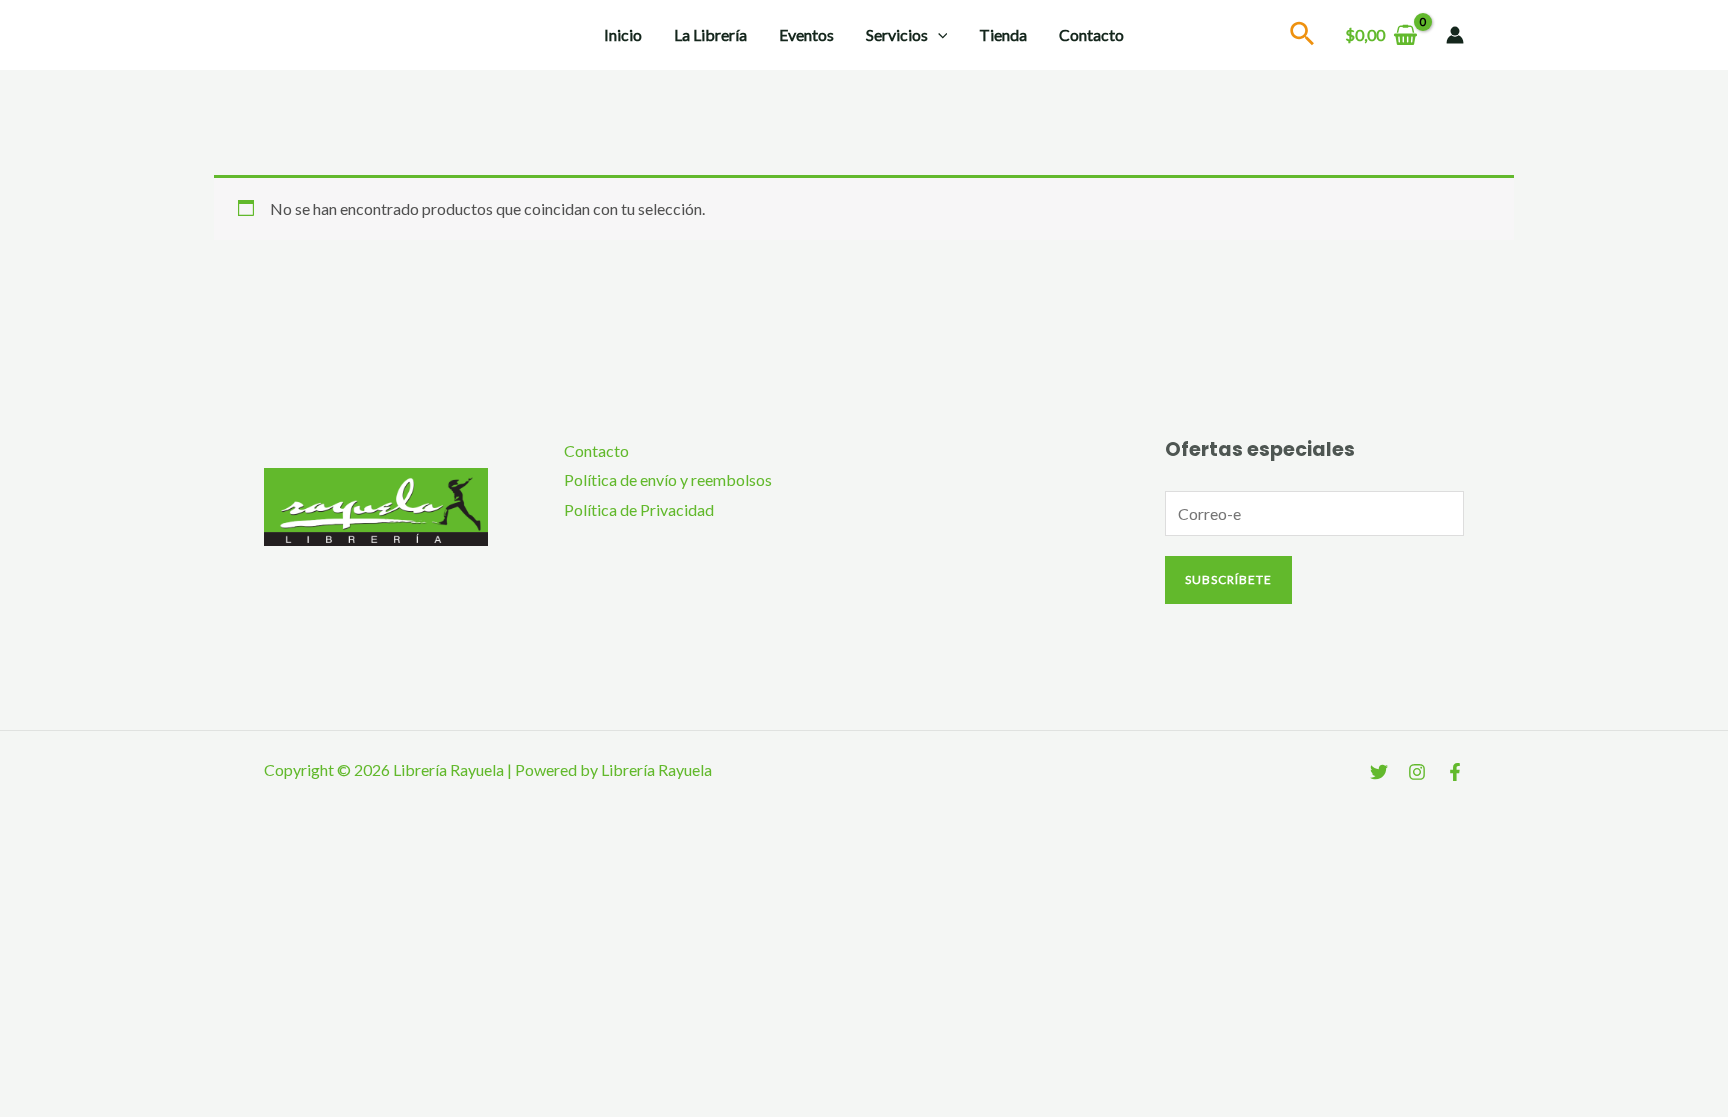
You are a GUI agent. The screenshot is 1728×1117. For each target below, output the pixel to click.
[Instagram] (1417, 772)
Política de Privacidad (639, 509)
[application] (938, 35)
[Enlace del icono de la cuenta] (1455, 35)
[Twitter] (1379, 772)
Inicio (623, 34)
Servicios (897, 34)
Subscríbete (1228, 579)
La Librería (710, 34)
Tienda (1003, 34)
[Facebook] (1455, 772)
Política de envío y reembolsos (668, 479)
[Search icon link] (1303, 36)
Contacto (1091, 34)
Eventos (806, 34)
